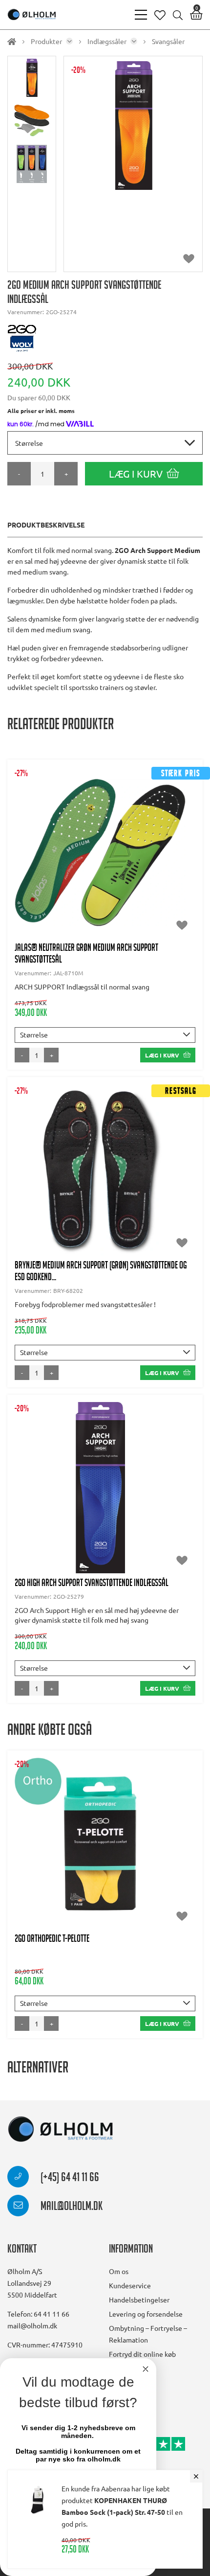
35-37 (37, 1185)
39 (69, 857)
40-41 (122, 857)
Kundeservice (130, 2285)
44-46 (157, 1858)
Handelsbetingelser (139, 2300)
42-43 (33, 877)
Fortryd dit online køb (142, 2354)
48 (182, 877)
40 (93, 857)
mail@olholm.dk (71, 2208)
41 (151, 857)
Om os (119, 2271)
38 (175, 838)
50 (134, 897)
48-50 (81, 897)
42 (175, 857)
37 (151, 838)
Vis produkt (105, 808)
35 (69, 838)
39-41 (88, 1502)
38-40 (88, 1858)
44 (86, 877)
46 (134, 877)
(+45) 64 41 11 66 (69, 2179)
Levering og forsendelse (146, 2314)
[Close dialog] (146, 2369)
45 (110, 877)
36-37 (122, 838)
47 (158, 877)
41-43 (122, 1502)
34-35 (40, 838)
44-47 (157, 1502)
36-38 (54, 1502)
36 (93, 838)
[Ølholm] (61, 2129)
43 (63, 877)
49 (110, 897)
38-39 (40, 857)
